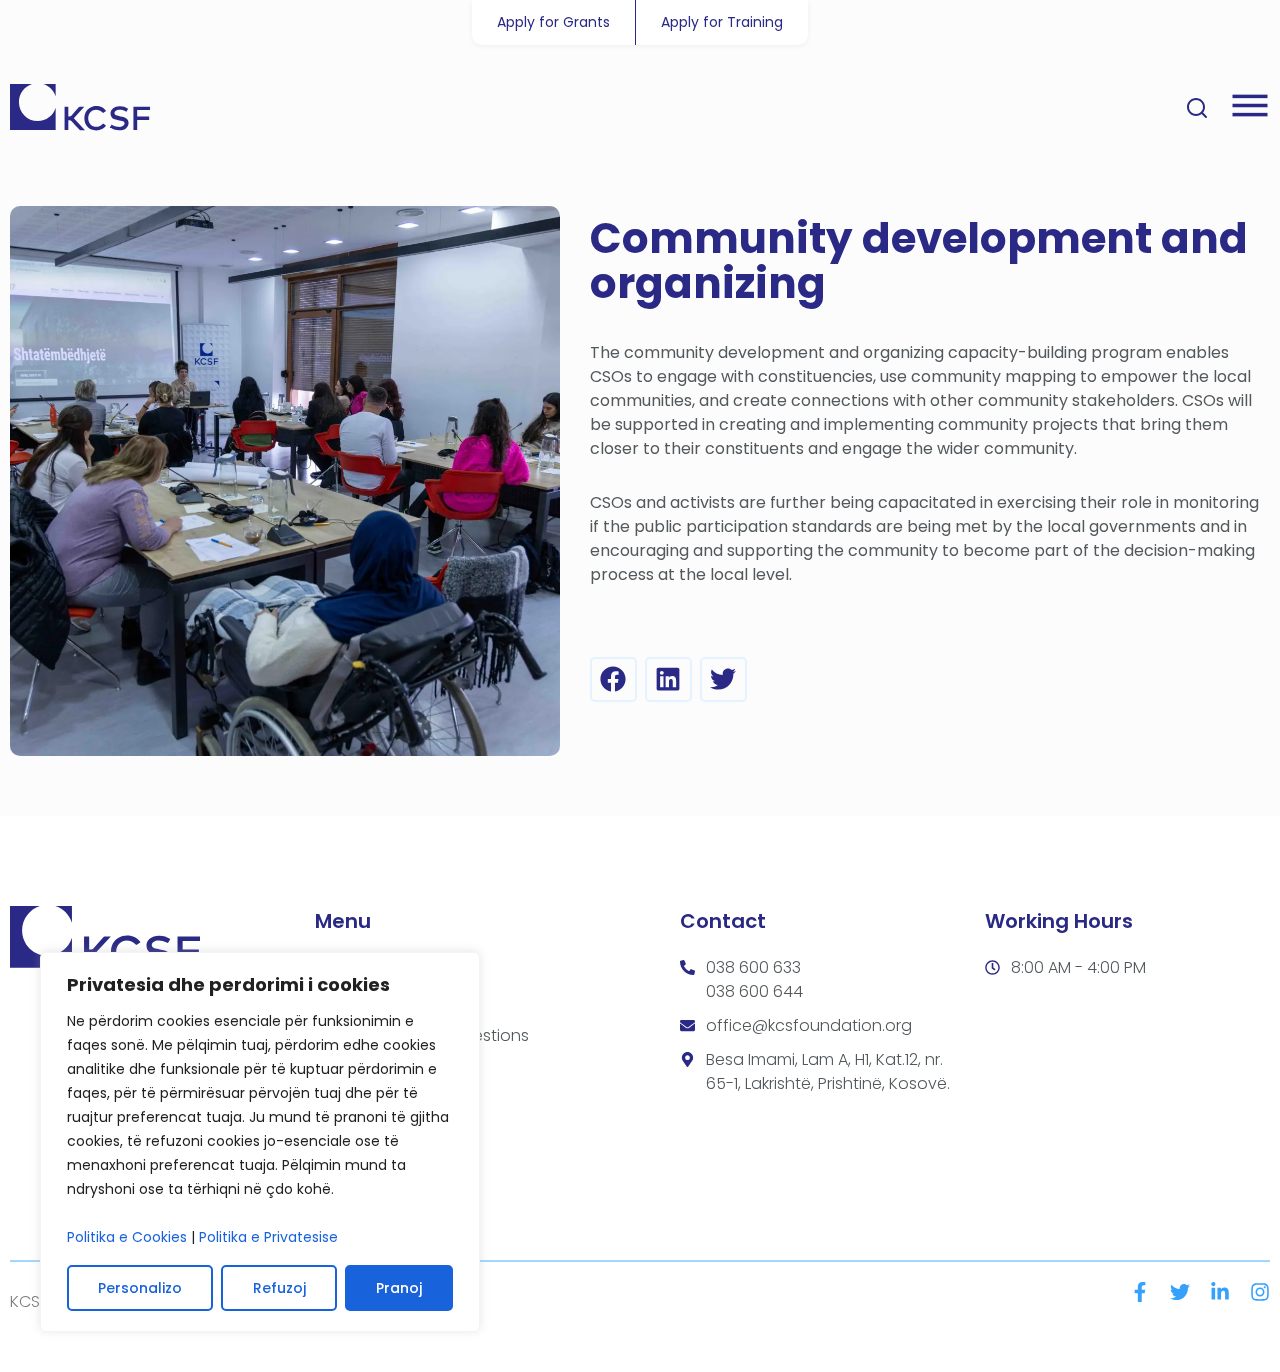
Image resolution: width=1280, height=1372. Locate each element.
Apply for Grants (553, 22)
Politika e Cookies (127, 1237)
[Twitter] (1180, 1292)
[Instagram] (1260, 1292)
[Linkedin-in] (1220, 1292)
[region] (260, 1142)
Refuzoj (279, 1288)
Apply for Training (722, 22)
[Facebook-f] (1140, 1292)
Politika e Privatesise (268, 1237)
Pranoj (399, 1288)
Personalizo (140, 1288)
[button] (613, 679)
